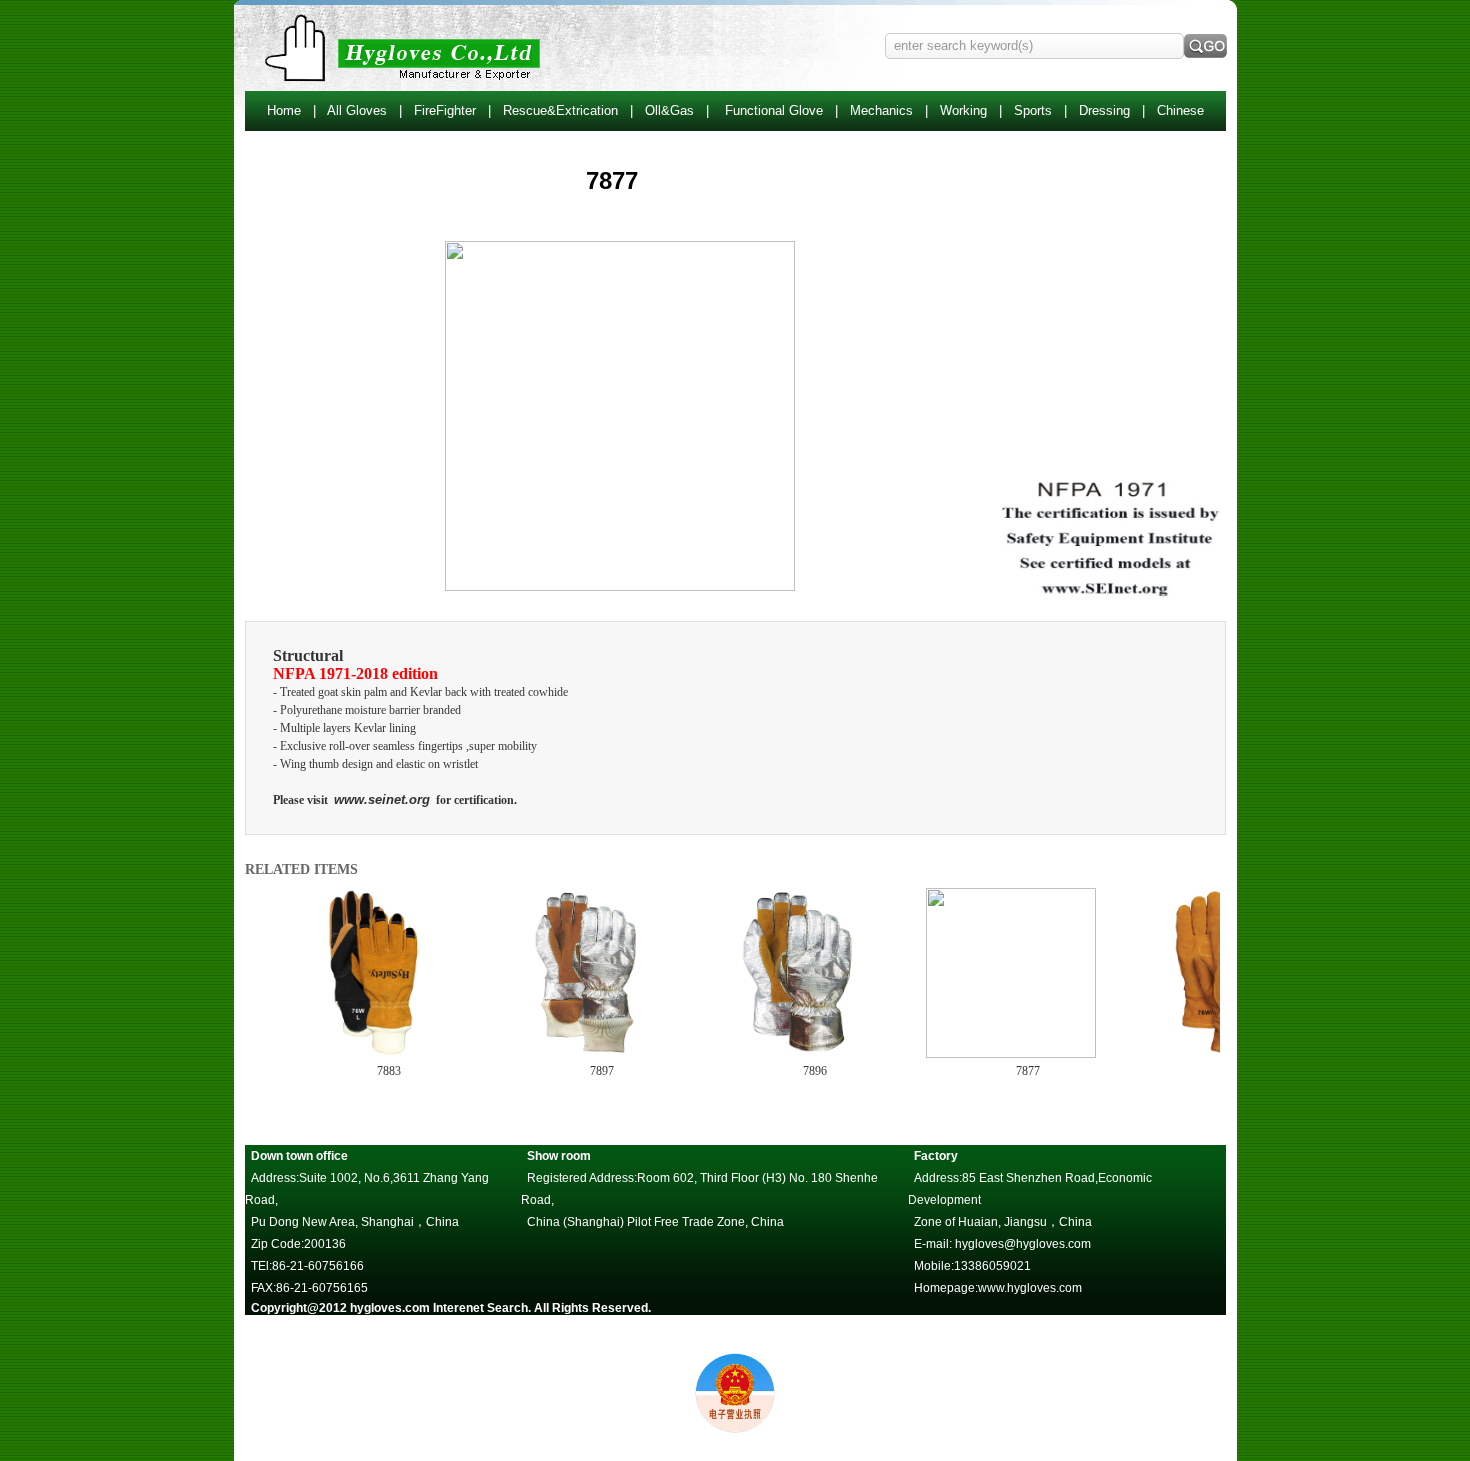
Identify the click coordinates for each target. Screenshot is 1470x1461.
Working (963, 110)
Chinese (1180, 110)
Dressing (1104, 110)
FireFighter (445, 110)
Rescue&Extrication (560, 110)
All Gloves (357, 110)
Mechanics (881, 110)
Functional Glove (774, 110)
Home (284, 110)
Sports (1033, 110)
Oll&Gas (669, 110)
